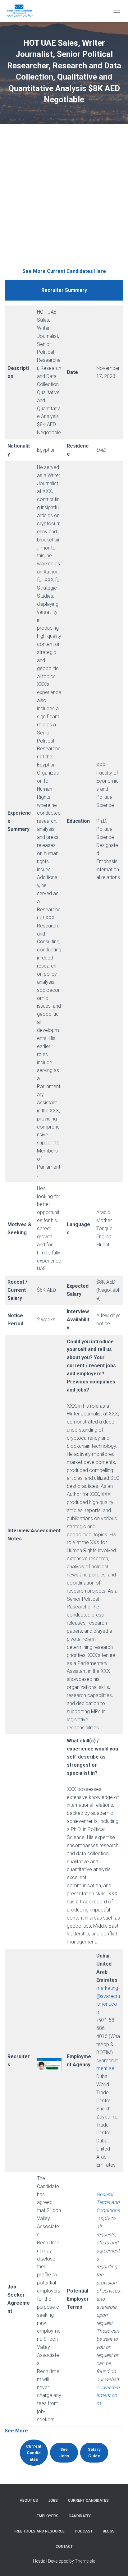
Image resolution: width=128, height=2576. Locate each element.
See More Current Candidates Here (64, 271)
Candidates (80, 2516)
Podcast (84, 2531)
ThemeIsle (85, 2561)
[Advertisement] (64, 200)
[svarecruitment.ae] (22, 11)
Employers (48, 2516)
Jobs (53, 2500)
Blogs (109, 2531)
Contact (64, 2546)
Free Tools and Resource (39, 2531)
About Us (29, 2500)
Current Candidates (88, 2500)
